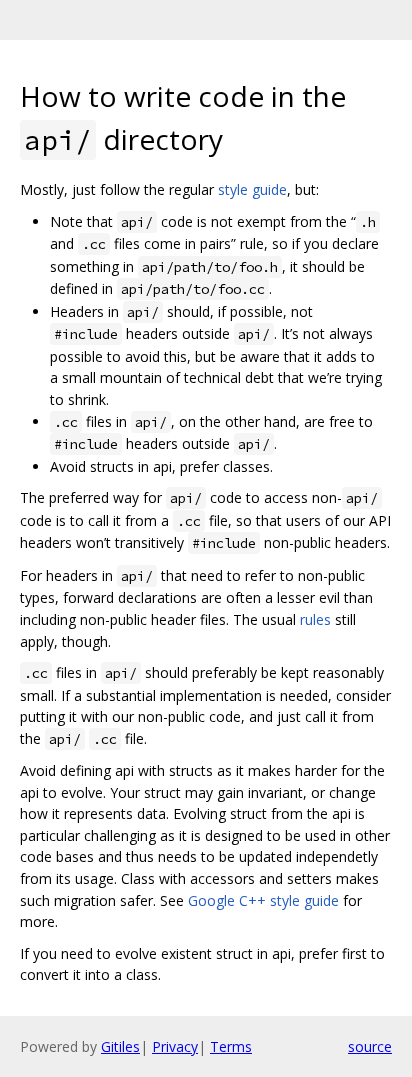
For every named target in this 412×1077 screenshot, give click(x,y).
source (370, 1046)
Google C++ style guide (263, 900)
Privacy (175, 1046)
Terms (231, 1046)
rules (315, 619)
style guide (252, 189)
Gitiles (120, 1046)
